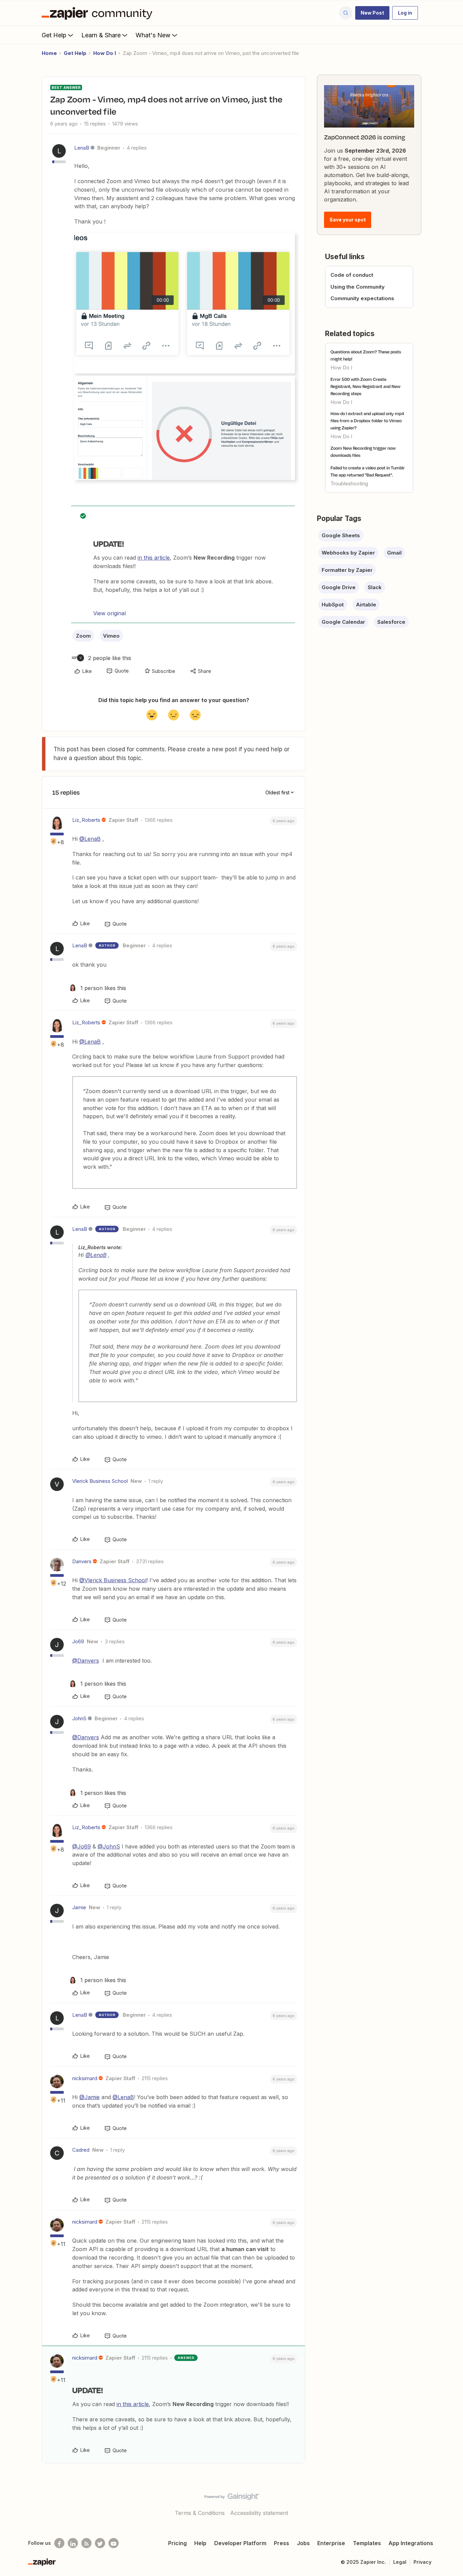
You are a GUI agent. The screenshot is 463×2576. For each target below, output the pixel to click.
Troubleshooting (349, 483)
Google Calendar (343, 622)
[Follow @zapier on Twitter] (100, 2543)
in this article (154, 558)
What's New (153, 35)
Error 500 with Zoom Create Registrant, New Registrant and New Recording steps (365, 386)
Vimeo (111, 636)
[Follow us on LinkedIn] (73, 2543)
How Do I (105, 53)
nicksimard (85, 2078)
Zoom (83, 636)
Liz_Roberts (86, 820)
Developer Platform (240, 2543)
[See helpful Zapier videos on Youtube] (114, 2543)
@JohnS (109, 1846)
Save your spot (348, 220)
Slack (375, 587)
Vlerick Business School (100, 1481)
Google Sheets (341, 535)
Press (281, 2543)
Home (49, 53)
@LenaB (90, 839)
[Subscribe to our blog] (86, 2543)
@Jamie (89, 2097)
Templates (367, 2543)
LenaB (82, 148)
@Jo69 (82, 1846)
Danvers (82, 1561)
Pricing (177, 2543)
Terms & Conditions (200, 2513)
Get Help (54, 35)
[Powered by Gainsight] (232, 2498)
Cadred (81, 2150)
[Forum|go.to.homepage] (99, 13)
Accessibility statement (259, 2513)
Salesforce (391, 622)
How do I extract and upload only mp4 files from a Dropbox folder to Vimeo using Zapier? (367, 421)
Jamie (79, 1907)
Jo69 (78, 1641)
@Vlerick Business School (113, 1580)
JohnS (79, 1718)
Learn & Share (101, 35)
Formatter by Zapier (347, 570)
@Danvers (86, 1661)
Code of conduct (352, 275)
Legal (400, 2562)
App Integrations (411, 2543)
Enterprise (331, 2543)
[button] (372, 13)
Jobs (303, 2543)
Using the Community (358, 287)
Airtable (366, 605)
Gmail (394, 553)
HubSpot (333, 605)
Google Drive (339, 587)
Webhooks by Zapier (348, 553)
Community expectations (362, 298)
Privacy (422, 2562)
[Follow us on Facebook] (59, 2543)
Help (200, 2543)
